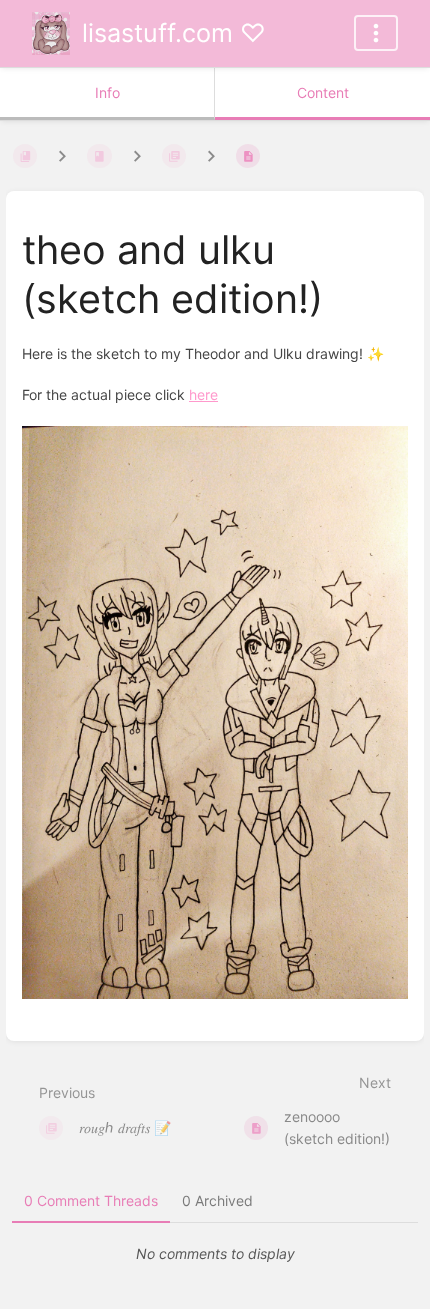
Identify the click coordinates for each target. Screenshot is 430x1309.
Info (107, 92)
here (203, 394)
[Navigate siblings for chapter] (137, 155)
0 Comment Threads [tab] (91, 1200)
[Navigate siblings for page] (211, 155)
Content (323, 92)
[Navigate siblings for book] (62, 155)
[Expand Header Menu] (376, 33)
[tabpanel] (215, 1254)
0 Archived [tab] (217, 1200)
